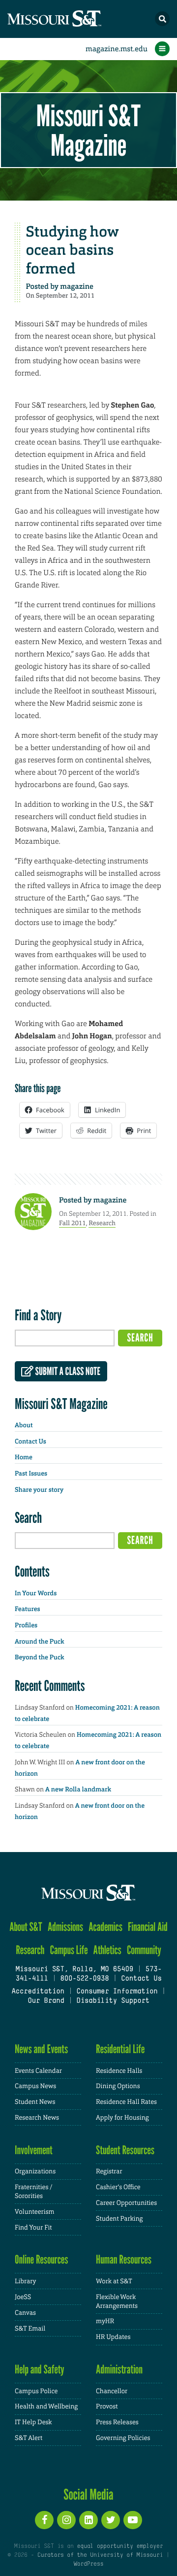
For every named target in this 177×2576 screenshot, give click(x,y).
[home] (74, 19)
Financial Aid (148, 1927)
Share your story (39, 1490)
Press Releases (117, 2422)
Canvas (25, 2313)
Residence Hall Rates (126, 2102)
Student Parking (119, 2218)
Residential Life (120, 2049)
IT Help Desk (33, 2422)
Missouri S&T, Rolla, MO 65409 (74, 1970)
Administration (119, 2369)
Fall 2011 (73, 1223)
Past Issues (31, 1474)
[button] (162, 19)
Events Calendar (38, 2071)
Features (28, 1609)
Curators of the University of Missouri (100, 2555)
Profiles (26, 1626)
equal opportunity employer (120, 2546)
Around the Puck (40, 1642)
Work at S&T (114, 2281)
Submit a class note (67, 1372)
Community (144, 1950)
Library (25, 2281)
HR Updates (113, 2337)
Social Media (88, 2494)
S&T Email (30, 2328)
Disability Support (113, 2001)
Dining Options (118, 2086)
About (24, 1425)
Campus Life (69, 1950)
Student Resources (125, 2150)
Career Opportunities (126, 2203)
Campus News (35, 2086)
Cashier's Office (118, 2187)
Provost (107, 2406)
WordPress (88, 2564)
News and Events (41, 2049)
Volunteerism (35, 2212)
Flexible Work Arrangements (117, 2301)
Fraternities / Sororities (33, 2191)
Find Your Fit (33, 2227)
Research (102, 1223)
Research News (37, 2117)
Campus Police (36, 2391)
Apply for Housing (122, 2117)
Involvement (34, 2150)
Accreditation (38, 1992)
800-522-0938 (84, 1979)
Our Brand (46, 2001)
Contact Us (30, 1442)
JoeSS (23, 2297)
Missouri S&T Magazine (88, 130)
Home (24, 1458)
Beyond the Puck (40, 1658)
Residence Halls (119, 2071)
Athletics (107, 1950)
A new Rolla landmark (78, 1790)
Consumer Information (117, 1992)
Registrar (109, 2171)
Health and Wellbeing (46, 2406)
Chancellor (112, 2391)
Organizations (35, 2171)
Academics (105, 1927)
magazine (77, 286)
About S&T (26, 1927)
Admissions (65, 1927)
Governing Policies (123, 2438)
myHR (105, 2321)
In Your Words (36, 1594)
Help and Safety (40, 2369)
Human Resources (124, 2259)
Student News (35, 2102)
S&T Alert (29, 2438)
